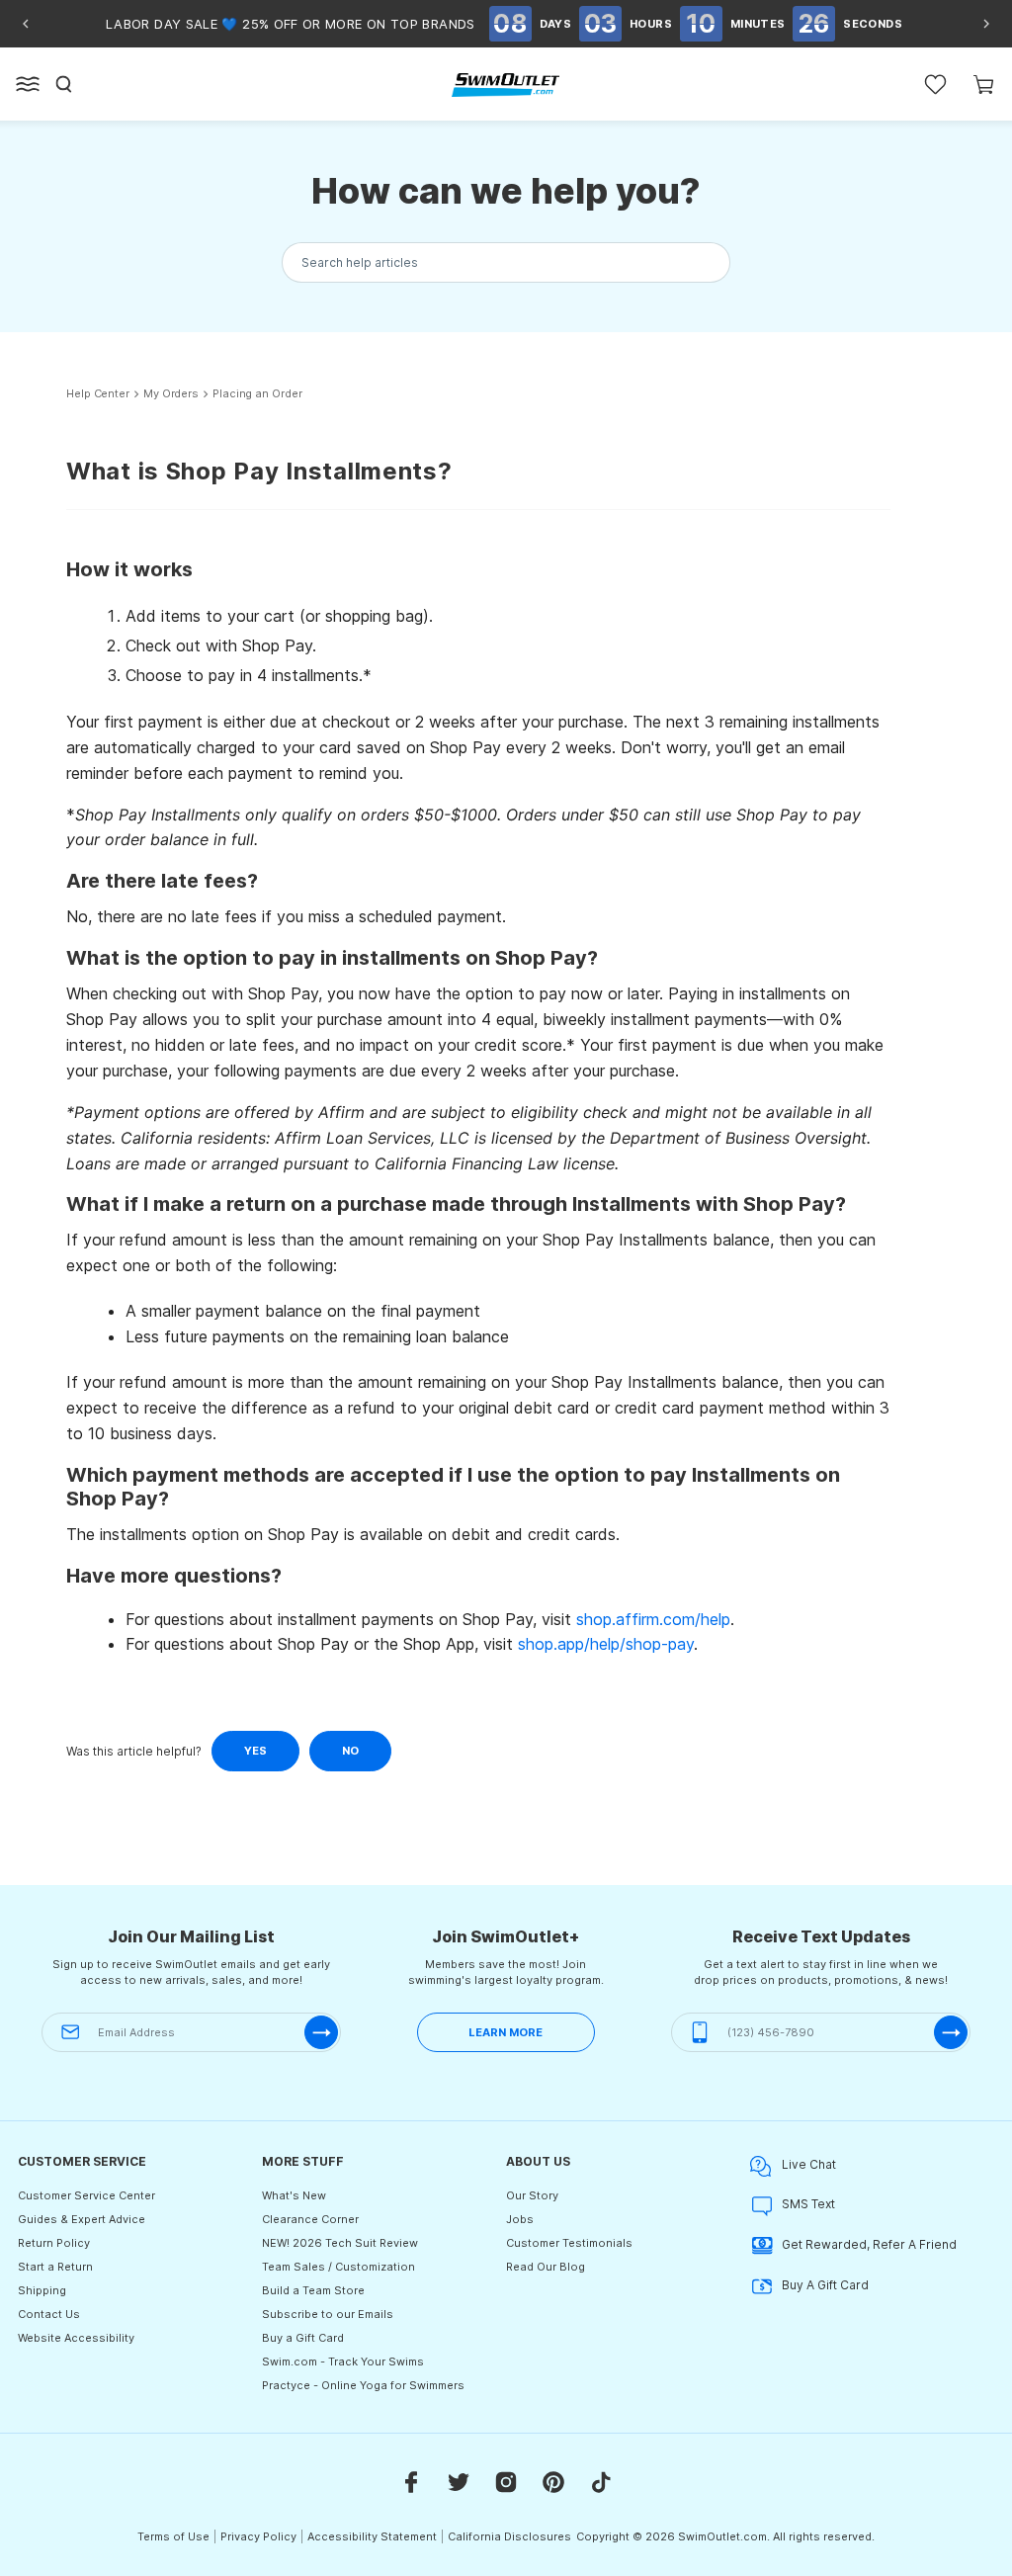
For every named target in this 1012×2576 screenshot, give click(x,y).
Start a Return (55, 2267)
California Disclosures (509, 2536)
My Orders (171, 394)
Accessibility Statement (372, 2536)
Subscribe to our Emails (328, 2314)
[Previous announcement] (26, 24)
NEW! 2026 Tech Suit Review (340, 2243)
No (350, 1751)
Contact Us (49, 2314)
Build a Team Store (313, 2290)
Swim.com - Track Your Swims (343, 2361)
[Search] (64, 84)
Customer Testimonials (569, 2243)
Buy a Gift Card (303, 2338)
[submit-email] (321, 2032)
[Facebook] (411, 2481)
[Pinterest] (553, 2481)
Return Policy (54, 2243)
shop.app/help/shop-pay (606, 1644)
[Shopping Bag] (984, 84)
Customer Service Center (86, 2195)
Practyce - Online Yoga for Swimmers (363, 2385)
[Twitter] (459, 2481)
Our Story (532, 2195)
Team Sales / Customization (338, 2267)
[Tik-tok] (601, 2481)
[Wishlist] (935, 84)
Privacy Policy (258, 2536)
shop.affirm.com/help (653, 1619)
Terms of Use (173, 2536)
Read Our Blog (546, 2267)
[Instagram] (506, 2481)
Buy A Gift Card (825, 2285)
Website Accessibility (76, 2338)
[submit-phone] (951, 2032)
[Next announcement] (986, 24)
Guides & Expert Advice (82, 2219)
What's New (294, 2195)
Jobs (520, 2219)
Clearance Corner (310, 2219)
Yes (255, 1751)
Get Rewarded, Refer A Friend (869, 2244)
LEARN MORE (506, 2032)
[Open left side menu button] (28, 84)
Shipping (42, 2290)
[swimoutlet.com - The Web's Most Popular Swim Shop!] (506, 84)
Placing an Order (257, 394)
